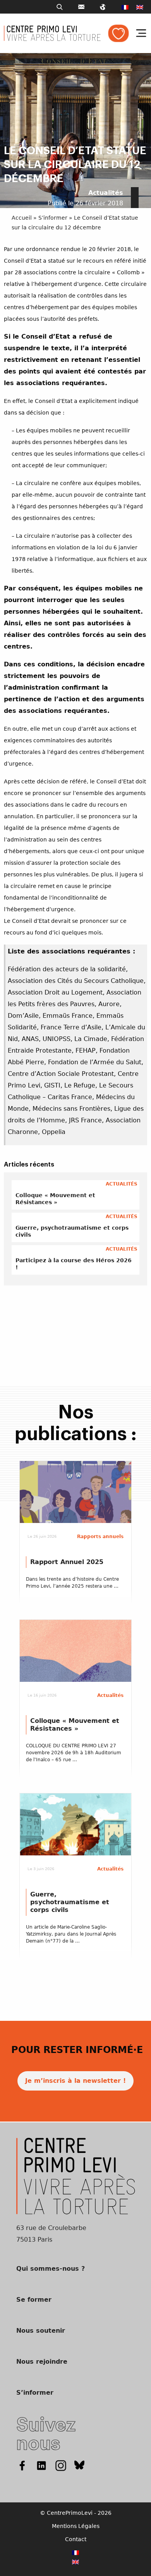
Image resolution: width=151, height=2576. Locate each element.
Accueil (22, 218)
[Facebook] (22, 2465)
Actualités (106, 193)
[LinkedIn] (41, 2465)
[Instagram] (61, 2465)
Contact (76, 2539)
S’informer (53, 218)
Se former (34, 2300)
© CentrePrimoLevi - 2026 (76, 2513)
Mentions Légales (76, 2526)
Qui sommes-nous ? (51, 2269)
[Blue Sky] (80, 2465)
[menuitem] (125, 7)
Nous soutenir (41, 2331)
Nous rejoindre (42, 2362)
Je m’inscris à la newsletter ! (75, 2081)
